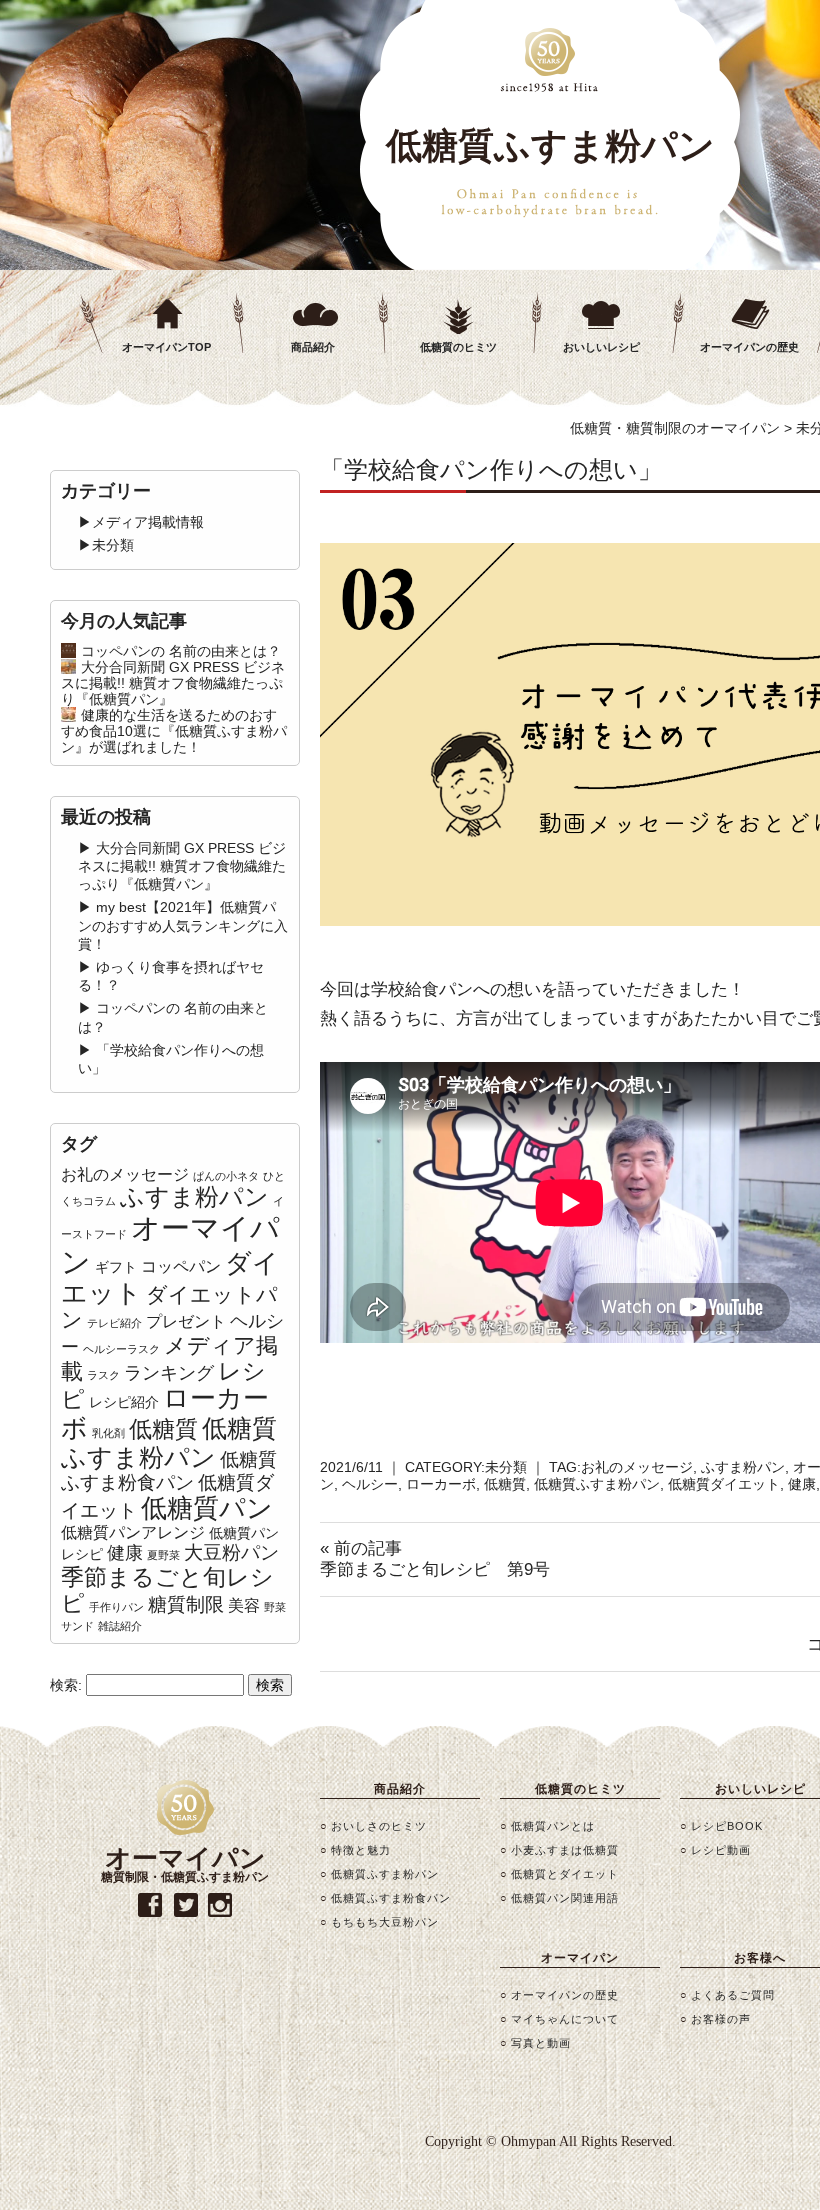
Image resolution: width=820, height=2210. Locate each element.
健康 (802, 1484)
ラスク (103, 1375)
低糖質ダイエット (724, 1484)
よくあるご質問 (733, 1995)
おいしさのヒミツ (379, 1826)
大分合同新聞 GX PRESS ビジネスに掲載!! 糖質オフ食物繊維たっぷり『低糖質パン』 (173, 683)
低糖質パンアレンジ (133, 1532)
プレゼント (186, 1321)
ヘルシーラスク (121, 1349)
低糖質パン (207, 1508)
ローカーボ (441, 1484)
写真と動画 (541, 2043)
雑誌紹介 (120, 1626)
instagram (220, 1905)
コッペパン (181, 1266)
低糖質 (505, 1484)
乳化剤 (108, 1433)
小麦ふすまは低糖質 (565, 1850)
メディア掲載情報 (148, 522)
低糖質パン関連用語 (565, 1898)
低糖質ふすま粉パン (597, 1484)
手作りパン (116, 1607)
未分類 (506, 1467)
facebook (150, 1905)
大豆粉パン (231, 1552)
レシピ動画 (721, 1850)
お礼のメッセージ (637, 1467)
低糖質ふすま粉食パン (169, 1471)
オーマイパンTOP (166, 347)
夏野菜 (163, 1555)
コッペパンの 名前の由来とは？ (181, 651)
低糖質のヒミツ (458, 347)
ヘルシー (370, 1484)
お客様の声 (721, 2019)
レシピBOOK (727, 1826)
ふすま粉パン (743, 1467)
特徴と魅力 (361, 1850)
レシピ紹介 (124, 1402)
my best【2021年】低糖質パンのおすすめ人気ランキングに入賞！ (183, 925)
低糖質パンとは (553, 1826)
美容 (244, 1605)
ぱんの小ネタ (226, 1176)
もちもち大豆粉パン (385, 1922)
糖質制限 (186, 1604)
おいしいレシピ (601, 347)
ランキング (169, 1373)
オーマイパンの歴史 (565, 1995)
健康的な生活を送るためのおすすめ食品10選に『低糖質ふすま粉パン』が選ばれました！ (174, 731)
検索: (66, 1685)
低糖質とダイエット (565, 1874)
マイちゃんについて (565, 2019)
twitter (185, 1905)
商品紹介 (313, 347)
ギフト (116, 1267)
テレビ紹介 (114, 1323)
